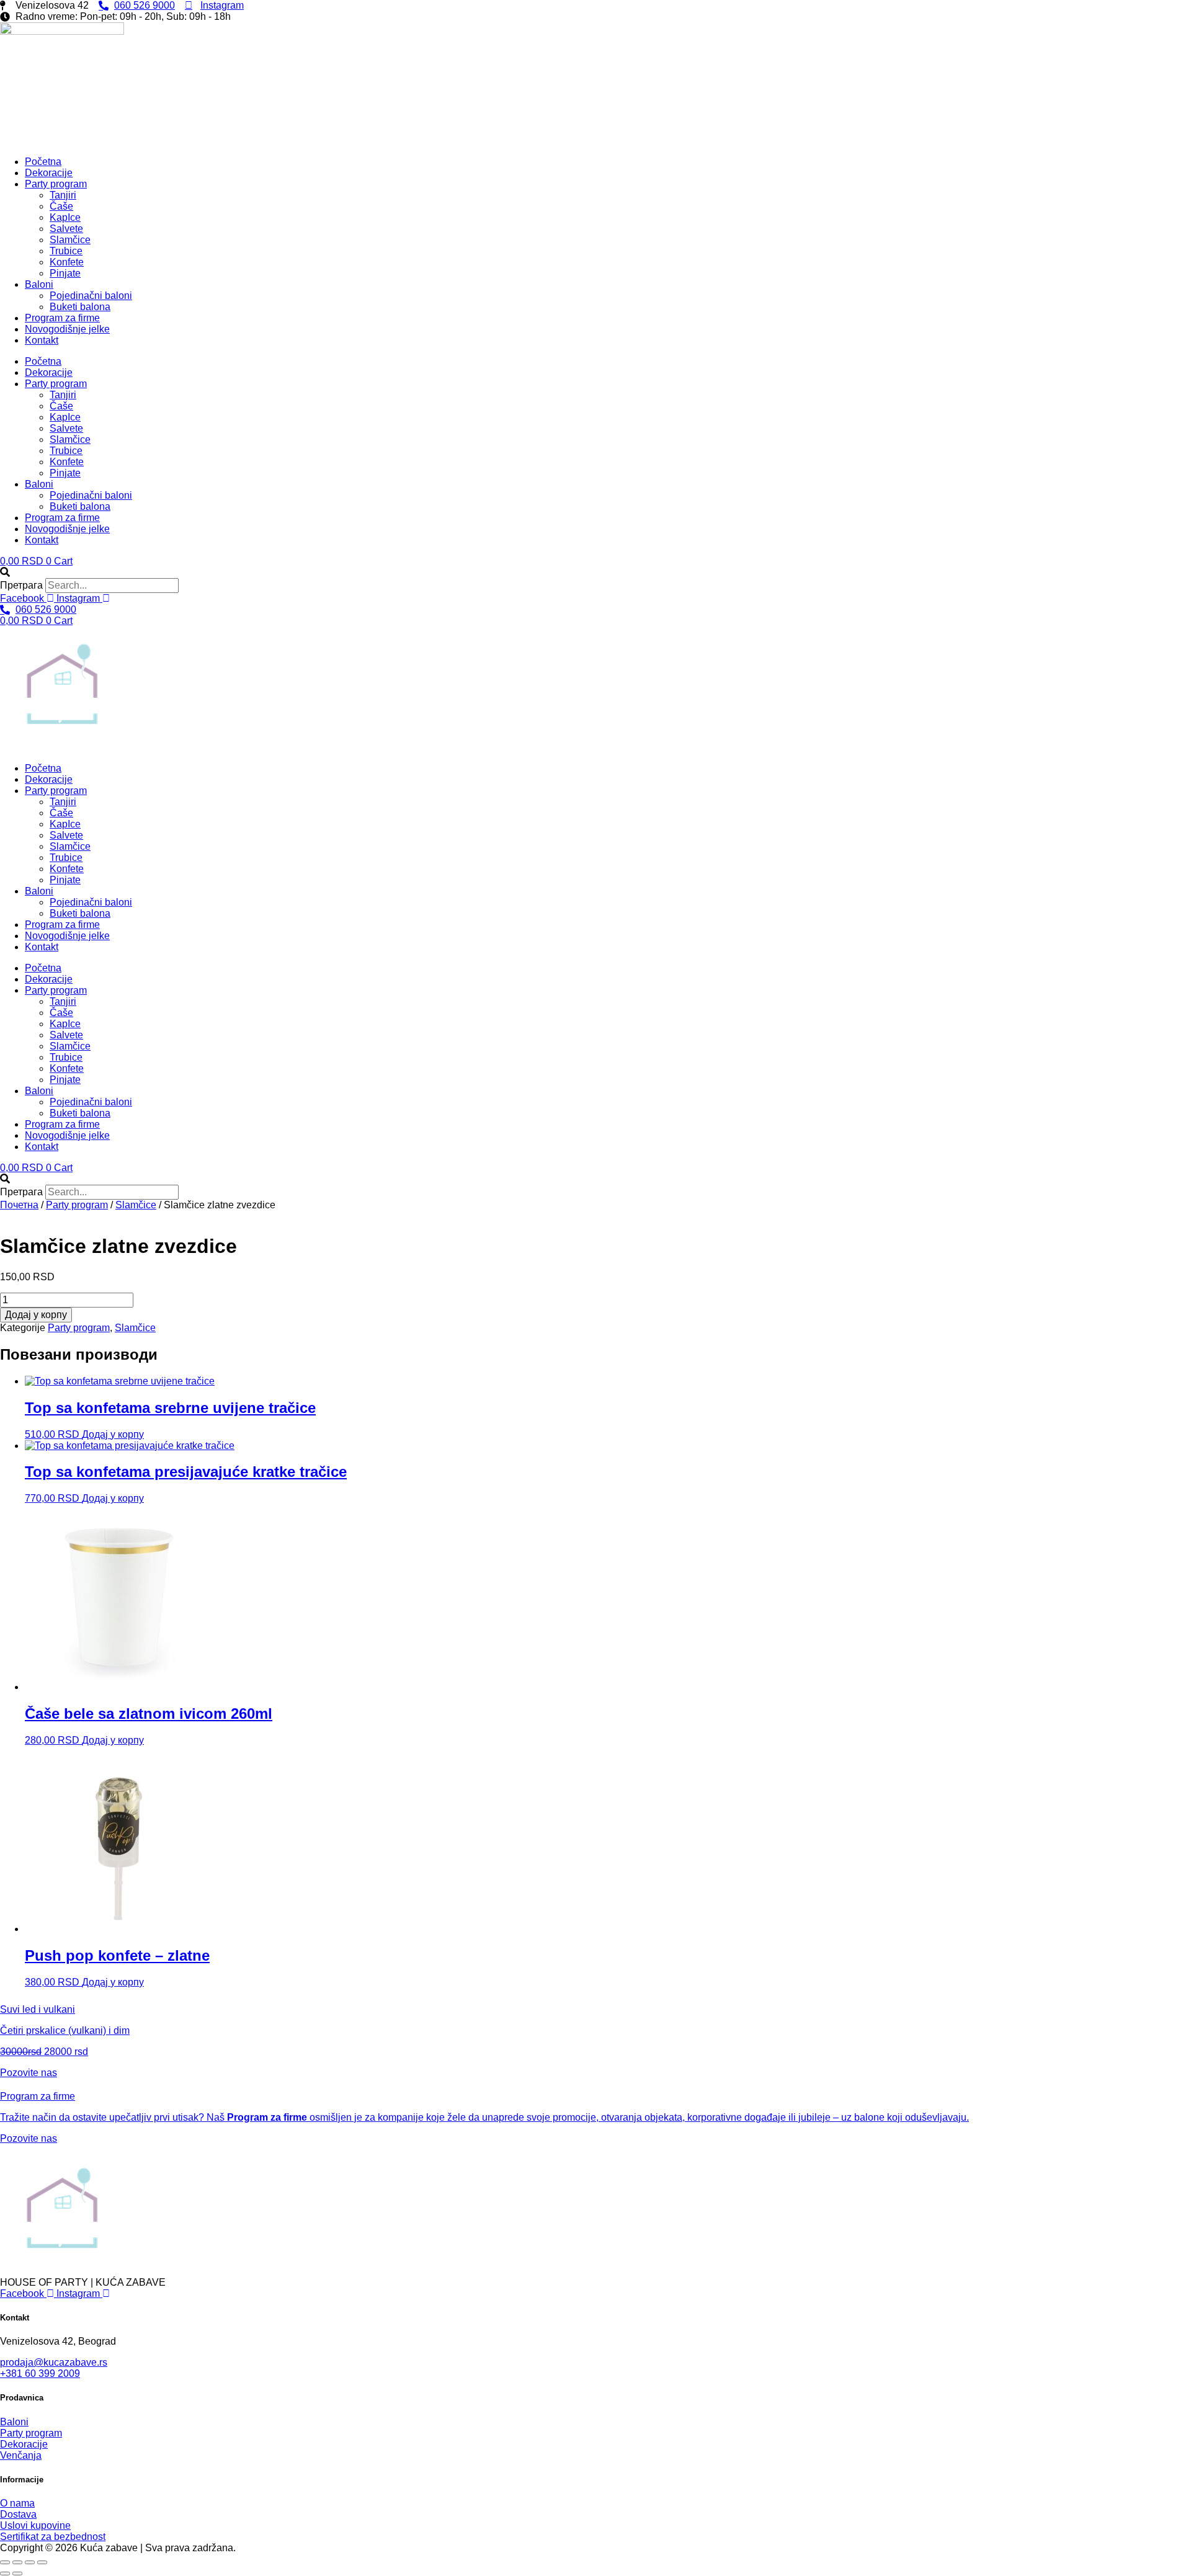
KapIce (65, 217)
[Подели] (30, 2562)
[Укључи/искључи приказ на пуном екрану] (17, 2562)
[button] (595, 573)
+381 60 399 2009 (40, 2373)
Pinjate (65, 273)
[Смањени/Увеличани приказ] (5, 2562)
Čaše (61, 206)
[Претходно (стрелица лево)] (5, 2574)
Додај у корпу (36, 1315)
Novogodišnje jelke (67, 329)
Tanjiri (63, 195)
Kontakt (42, 340)
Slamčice (70, 240)
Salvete (66, 229)
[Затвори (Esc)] (42, 2562)
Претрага (21, 585)
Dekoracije (49, 173)
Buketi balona (80, 307)
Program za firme (62, 318)
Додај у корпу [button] (113, 1434)
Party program (56, 184)
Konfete (67, 262)
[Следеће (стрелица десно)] (17, 2574)
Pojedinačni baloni (91, 296)
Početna (43, 162)
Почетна (19, 1205)
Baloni (39, 284)
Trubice (66, 251)
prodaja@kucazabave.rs (54, 2362)
